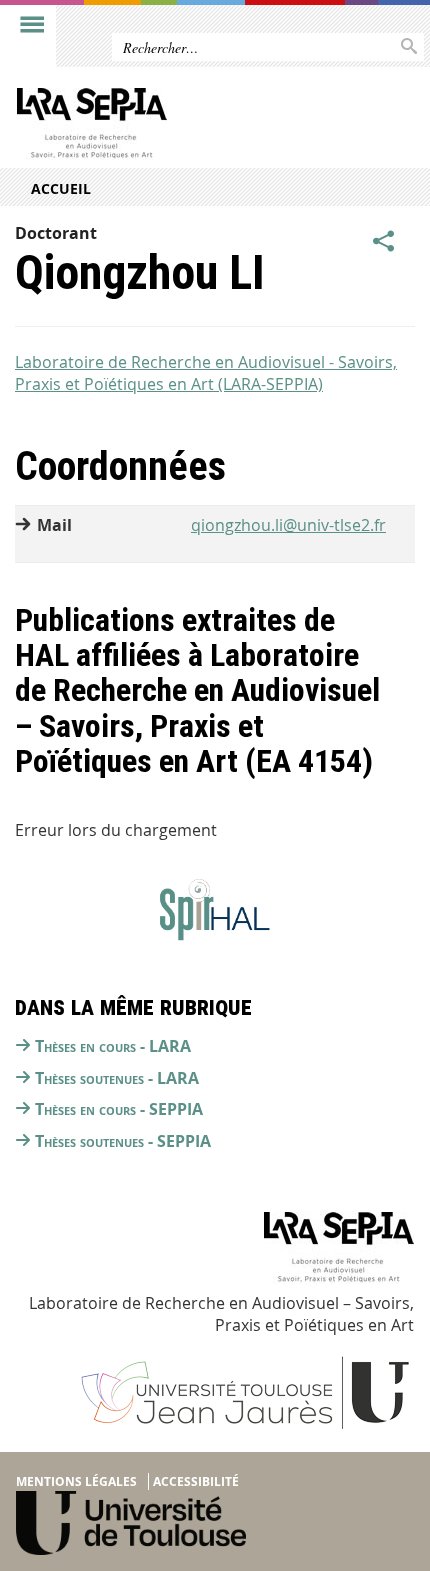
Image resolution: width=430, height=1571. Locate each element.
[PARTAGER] (384, 241)
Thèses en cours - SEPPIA (119, 1109)
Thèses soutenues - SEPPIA (123, 1141)
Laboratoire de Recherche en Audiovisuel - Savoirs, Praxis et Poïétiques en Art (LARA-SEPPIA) (206, 373)
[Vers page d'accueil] (172, 128)
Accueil (61, 188)
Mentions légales (76, 1481)
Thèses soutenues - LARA (117, 1078)
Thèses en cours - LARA (113, 1046)
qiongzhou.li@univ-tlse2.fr (288, 525)
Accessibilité (196, 1481)
